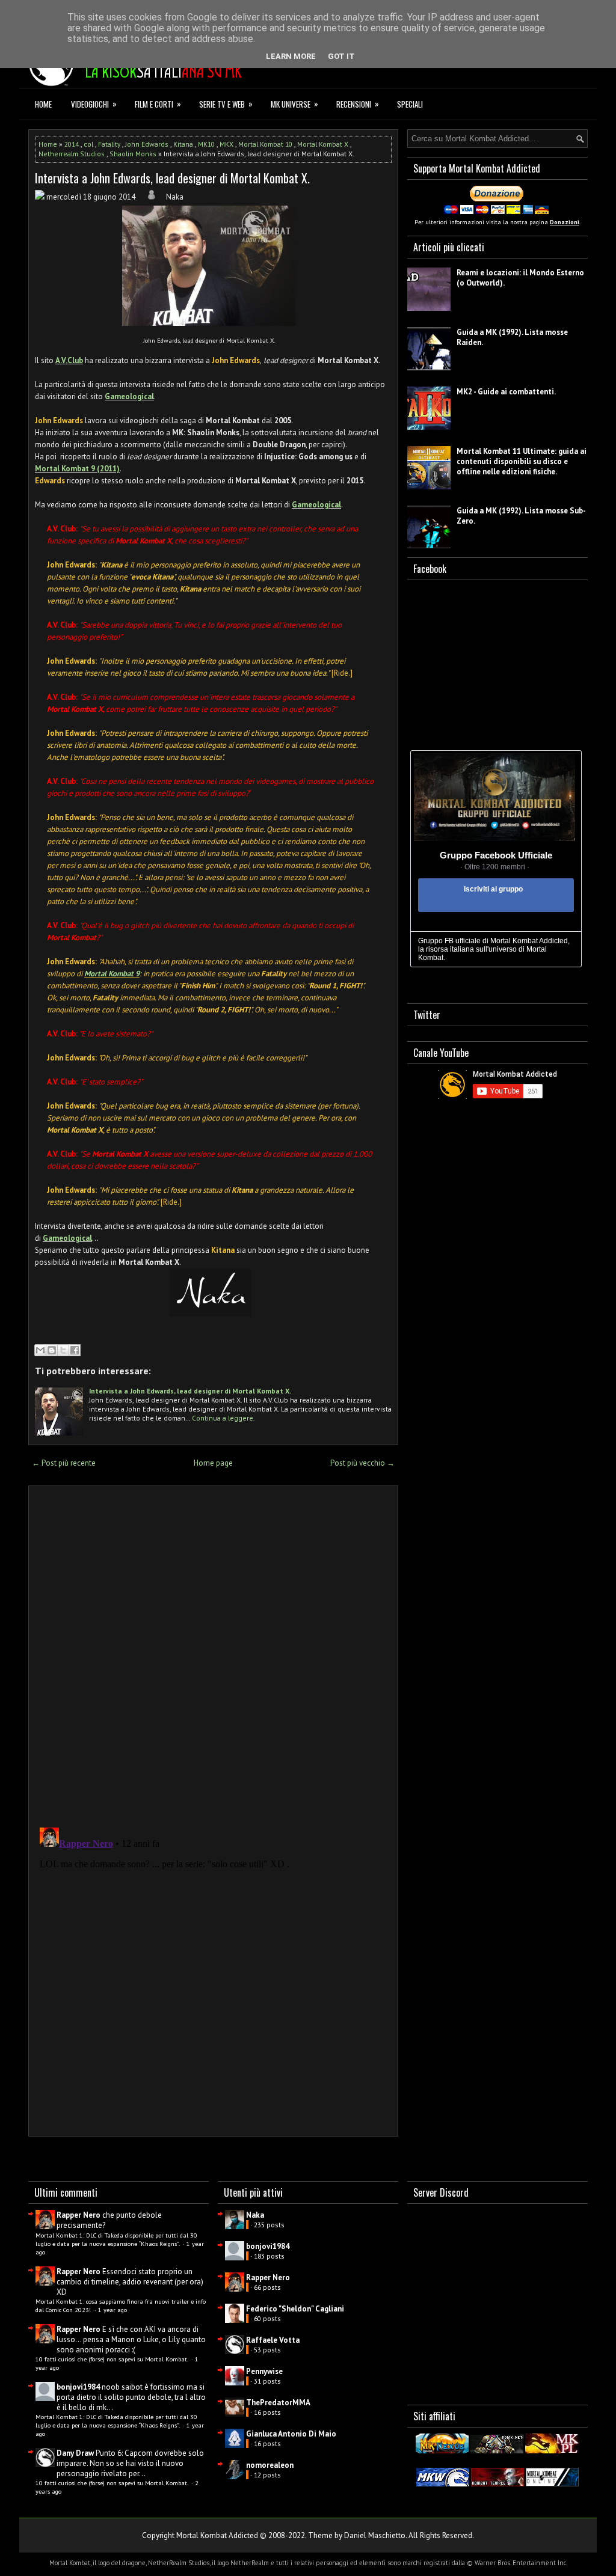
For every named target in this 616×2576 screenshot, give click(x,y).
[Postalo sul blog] (52, 1350)
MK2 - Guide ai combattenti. (506, 392)
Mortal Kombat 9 (112, 974)
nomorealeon (270, 2465)
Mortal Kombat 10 (265, 144)
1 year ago (112, 2310)
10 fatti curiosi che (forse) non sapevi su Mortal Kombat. (112, 2359)
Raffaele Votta (273, 2340)
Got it (341, 56)
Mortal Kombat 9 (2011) (77, 469)
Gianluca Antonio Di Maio (291, 2434)
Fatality (109, 144)
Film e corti (158, 104)
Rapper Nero (79, 2215)
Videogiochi (94, 104)
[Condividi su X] (63, 1350)
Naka (255, 2215)
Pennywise (264, 2371)
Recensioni (358, 104)
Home (43, 104)
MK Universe (294, 104)
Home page (213, 1463)
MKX (226, 144)
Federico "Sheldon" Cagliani (295, 2309)
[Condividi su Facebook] (75, 1350)
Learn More (291, 56)
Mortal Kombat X (323, 144)
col (88, 144)
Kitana (183, 144)
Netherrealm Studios (72, 154)
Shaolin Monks (133, 154)
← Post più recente (64, 1463)
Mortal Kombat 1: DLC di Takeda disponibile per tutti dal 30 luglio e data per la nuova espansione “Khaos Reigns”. (116, 2239)
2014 (72, 144)
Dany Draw (75, 2453)
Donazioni (565, 222)
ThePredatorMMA (278, 2403)
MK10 (206, 144)
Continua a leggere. (223, 1418)
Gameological (129, 396)
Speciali (410, 104)
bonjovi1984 (78, 2387)
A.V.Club (69, 360)
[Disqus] (213, 1653)
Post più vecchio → (362, 1463)
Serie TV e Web (226, 104)
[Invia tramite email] (40, 1350)
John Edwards (147, 144)
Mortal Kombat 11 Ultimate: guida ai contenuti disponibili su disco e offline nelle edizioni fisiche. (522, 461)
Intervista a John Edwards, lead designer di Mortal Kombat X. (172, 178)
